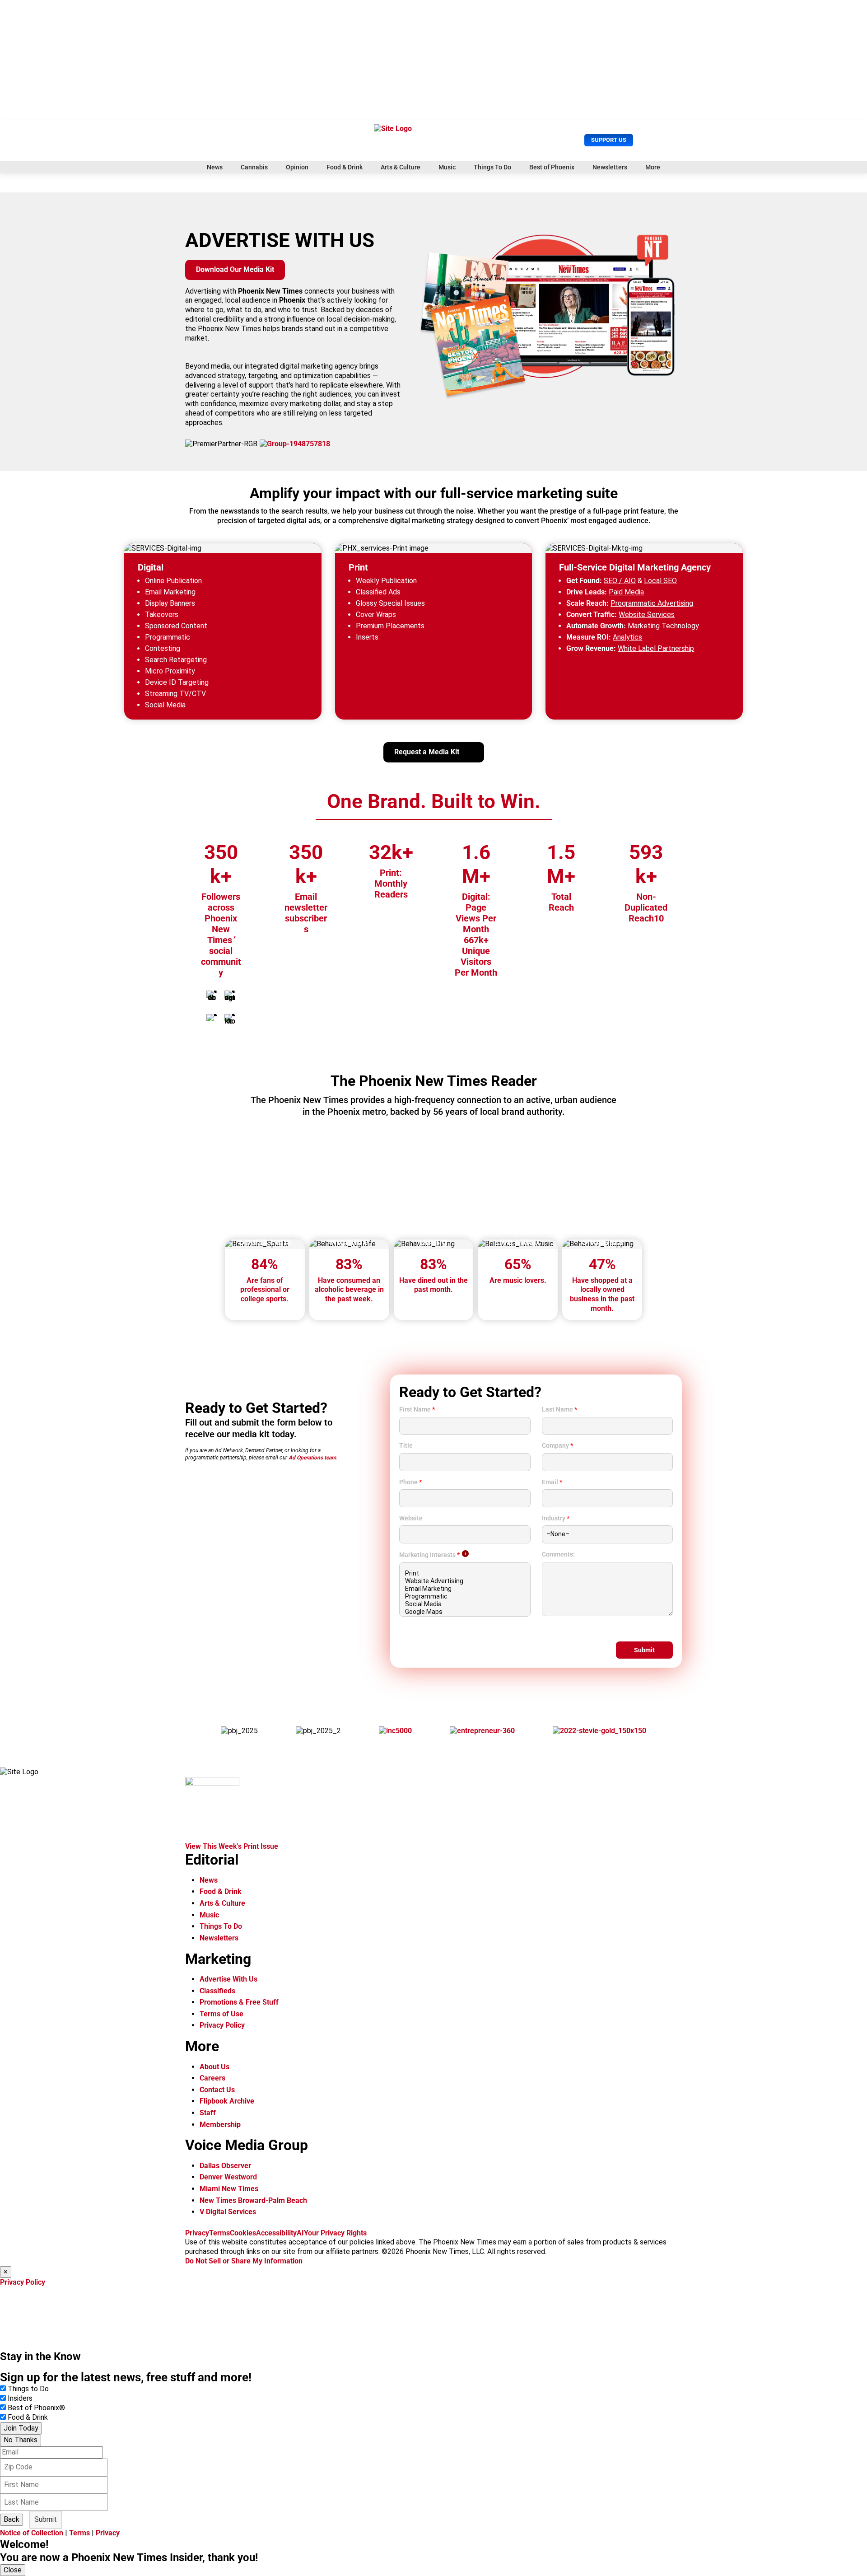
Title (406, 1445)
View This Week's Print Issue (232, 1846)
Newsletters (610, 167)
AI (300, 2233)
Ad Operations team (312, 1458)
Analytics (627, 637)
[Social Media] (465, 1604)
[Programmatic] (465, 1597)
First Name (417, 1409)
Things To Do (492, 167)
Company (557, 1445)
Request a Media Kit (427, 752)
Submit (46, 2519)
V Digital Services (228, 2212)
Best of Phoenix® (36, 2408)
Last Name (559, 1409)
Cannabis (254, 167)
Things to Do (28, 2389)
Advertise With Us (228, 1979)
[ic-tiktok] (230, 1019)
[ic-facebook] (212, 996)
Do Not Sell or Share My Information (244, 2261)
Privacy (197, 2233)
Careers (212, 2078)
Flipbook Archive (227, 2101)
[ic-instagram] (230, 996)
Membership (220, 2125)
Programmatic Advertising (652, 603)
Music (447, 167)
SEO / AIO (620, 581)
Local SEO (660, 581)
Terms (219, 2233)
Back (12, 2519)
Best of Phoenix (552, 167)
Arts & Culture (401, 167)
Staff (208, 2113)
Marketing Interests (429, 1555)
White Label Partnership (656, 648)
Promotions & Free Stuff (239, 2002)
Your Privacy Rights (335, 2233)
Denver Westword (228, 2177)
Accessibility (276, 2233)
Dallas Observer (225, 2166)
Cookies (243, 2233)
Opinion (297, 167)
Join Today (21, 2428)
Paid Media (626, 592)
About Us (214, 2067)
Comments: (558, 1554)
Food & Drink (345, 167)
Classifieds (217, 1991)
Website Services (647, 615)
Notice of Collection (32, 2533)
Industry (556, 1518)
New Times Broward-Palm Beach (253, 2200)
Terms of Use (221, 2014)
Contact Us (217, 2090)
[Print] (465, 1573)
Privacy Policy (222, 2025)
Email (552, 1482)
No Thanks (21, 2440)
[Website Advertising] (465, 1581)
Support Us (609, 140)
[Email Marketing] (465, 1589)
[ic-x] (212, 1019)
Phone (410, 1482)
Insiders (20, 2398)
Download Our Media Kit (235, 269)
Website (411, 1518)
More (653, 167)
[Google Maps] (465, 1612)
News (215, 167)
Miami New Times (229, 2189)
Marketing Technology (663, 626)
